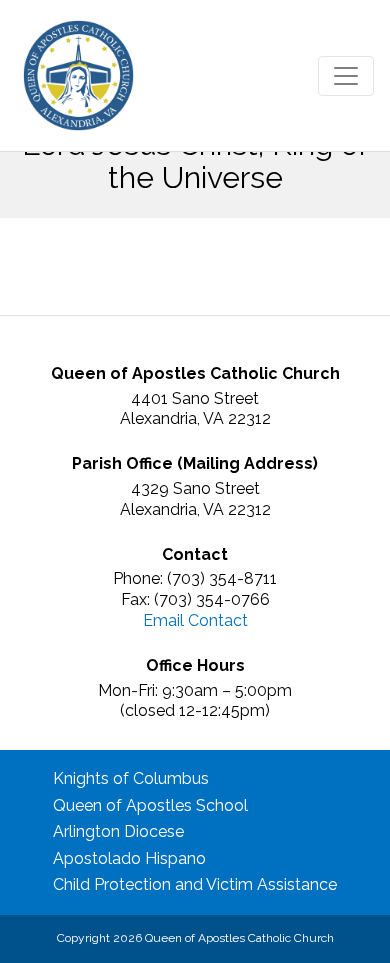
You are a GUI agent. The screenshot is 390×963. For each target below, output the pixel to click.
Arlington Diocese (118, 831)
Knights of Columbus (131, 778)
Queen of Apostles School (150, 805)
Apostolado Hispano (129, 858)
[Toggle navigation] (346, 76)
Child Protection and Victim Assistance (195, 884)
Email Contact (195, 620)
